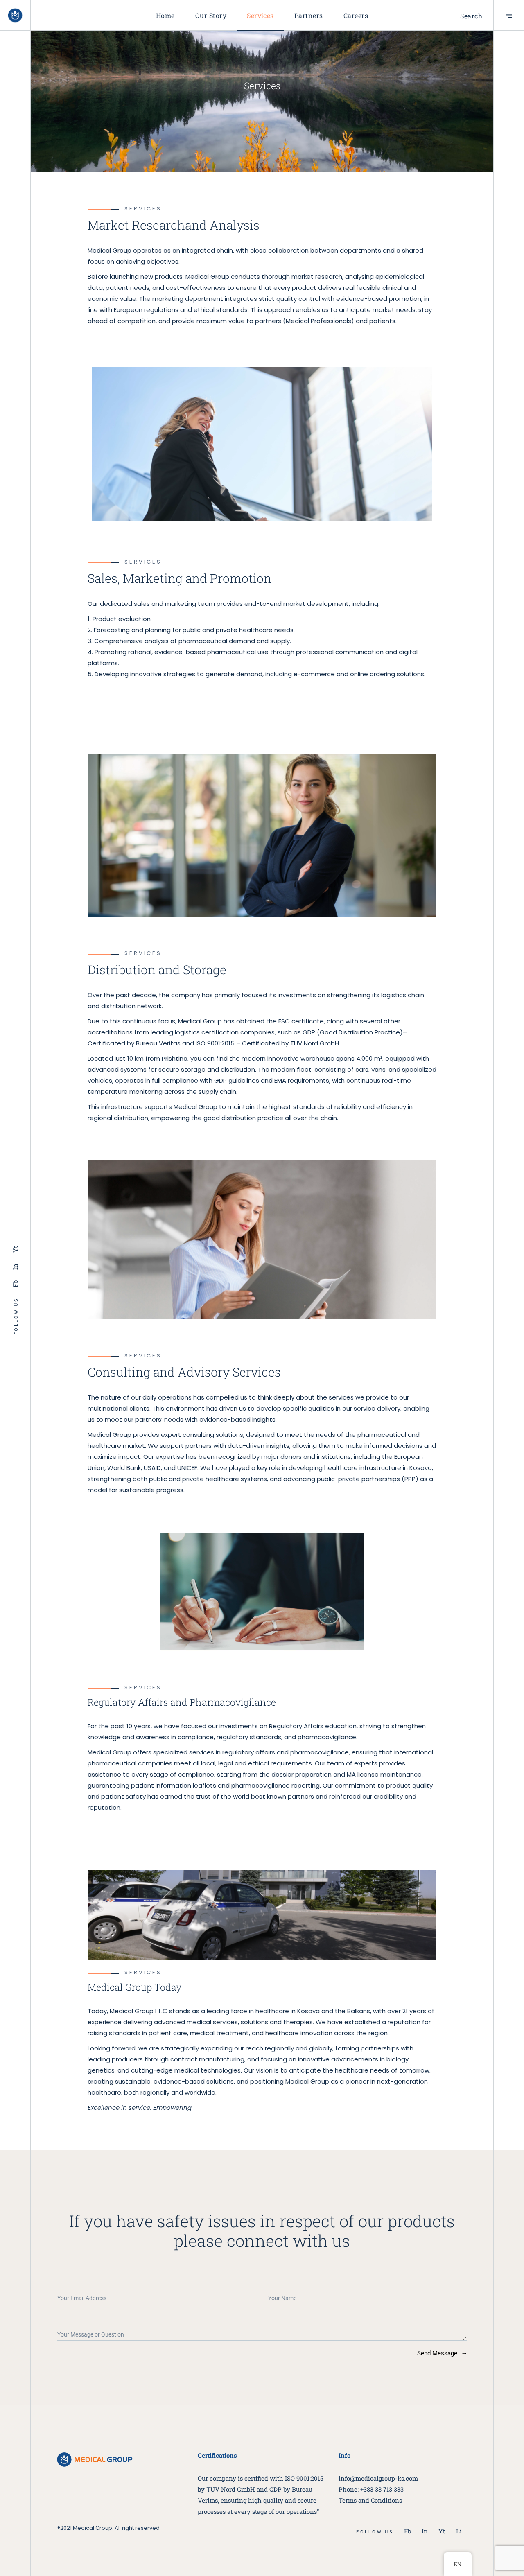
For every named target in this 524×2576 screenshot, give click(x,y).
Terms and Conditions (370, 2500)
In (15, 1266)
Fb (15, 1283)
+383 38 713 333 (382, 2489)
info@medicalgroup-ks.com (378, 2478)
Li (459, 2531)
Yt (15, 1249)
